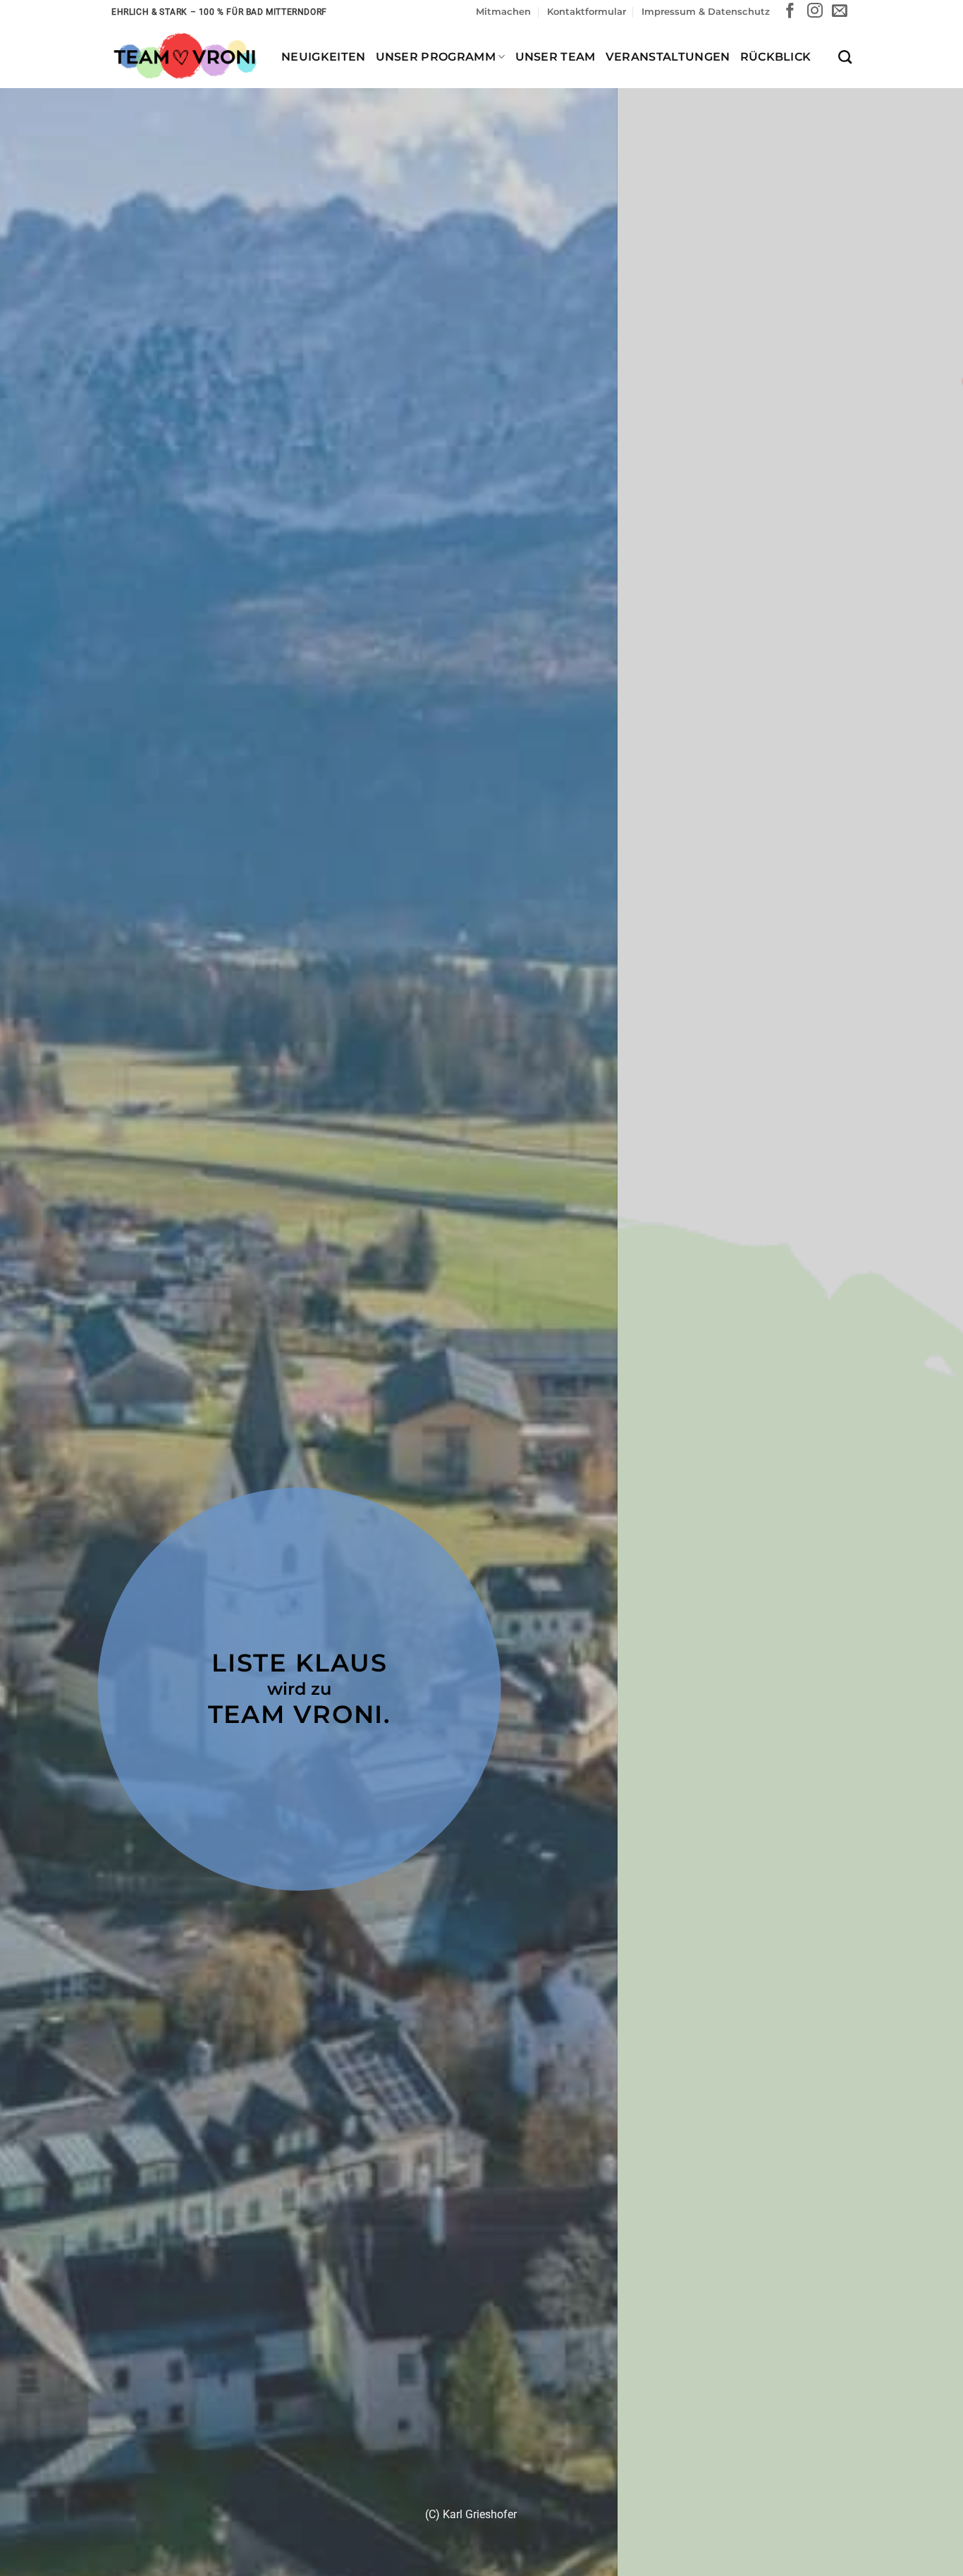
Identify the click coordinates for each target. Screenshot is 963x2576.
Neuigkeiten (324, 57)
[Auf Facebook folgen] (790, 12)
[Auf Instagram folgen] (815, 12)
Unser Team (556, 57)
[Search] (845, 57)
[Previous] (37, 1376)
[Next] (926, 1376)
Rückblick (776, 57)
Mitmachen (503, 12)
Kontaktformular (587, 12)
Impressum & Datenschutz (706, 12)
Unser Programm (436, 57)
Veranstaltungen (668, 57)
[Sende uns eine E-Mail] (840, 12)
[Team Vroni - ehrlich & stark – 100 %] (186, 56)
